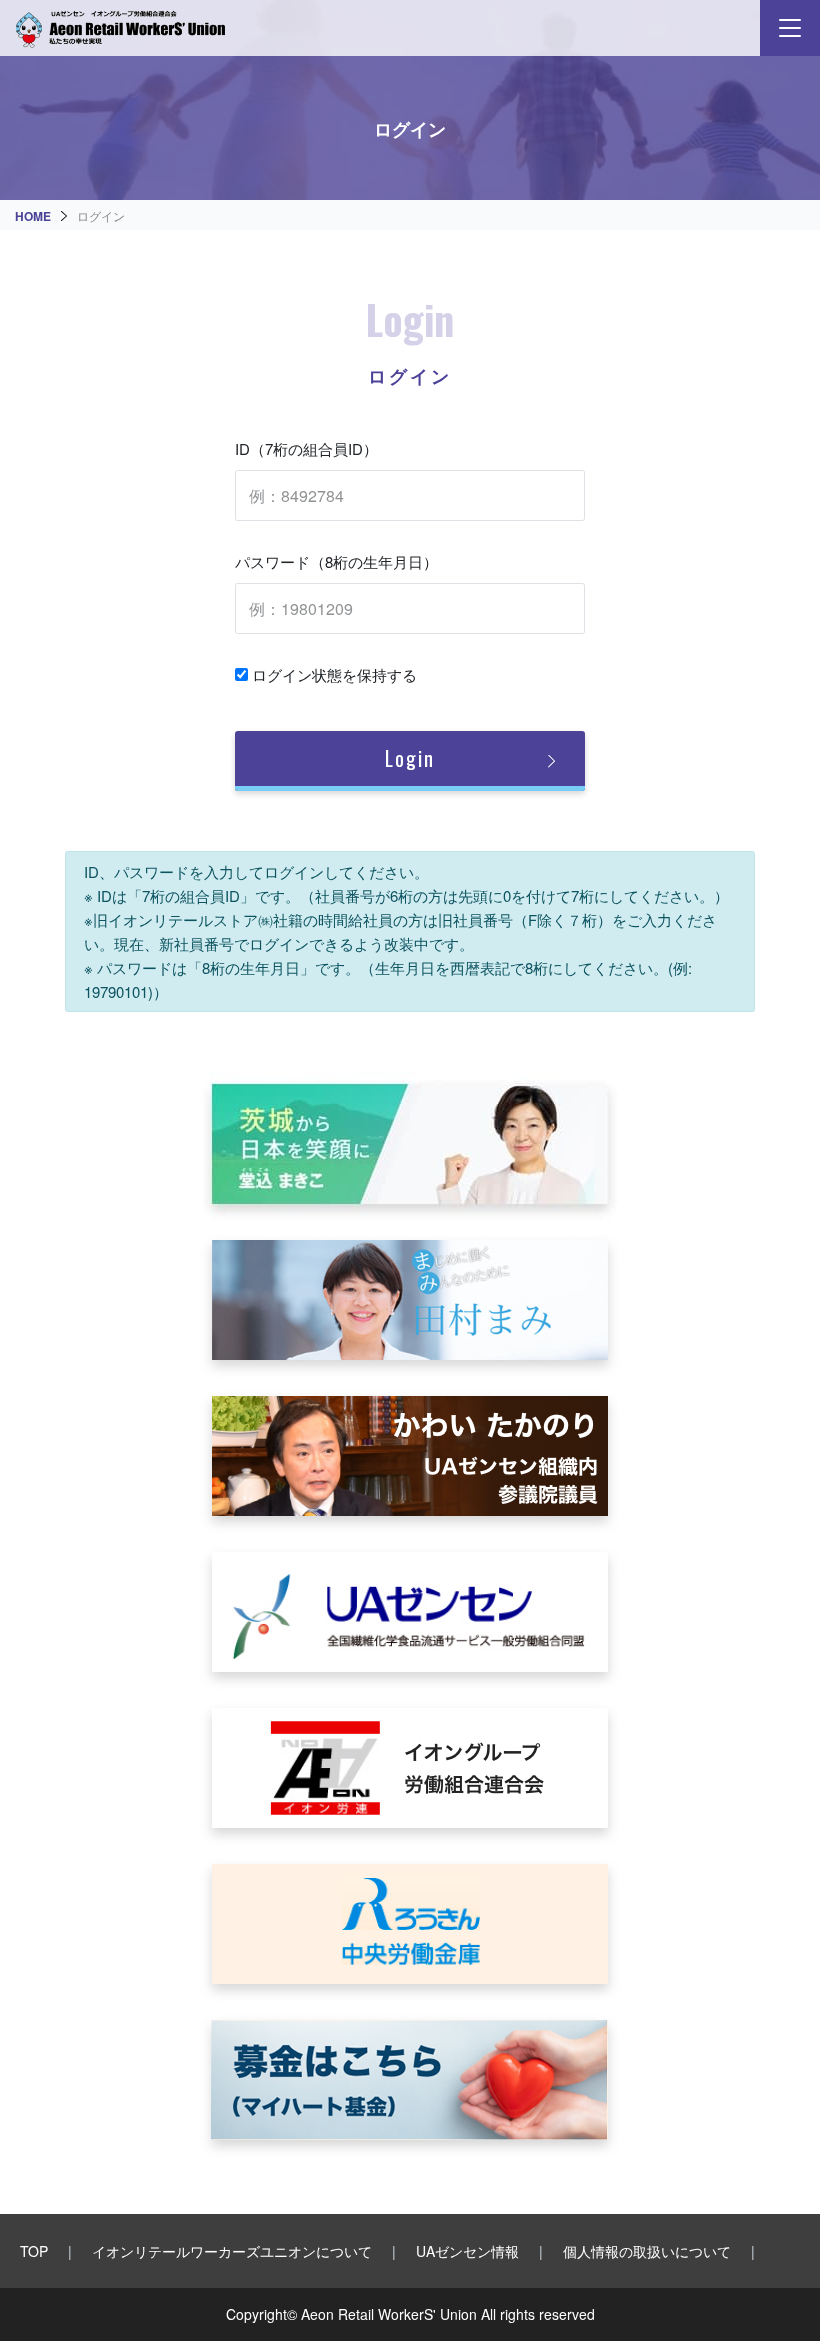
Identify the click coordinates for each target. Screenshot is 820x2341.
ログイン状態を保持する (332, 674)
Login (410, 758)
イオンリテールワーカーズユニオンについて (232, 2251)
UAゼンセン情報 (467, 2251)
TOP (34, 2251)
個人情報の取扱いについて (647, 2251)
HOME (33, 216)
